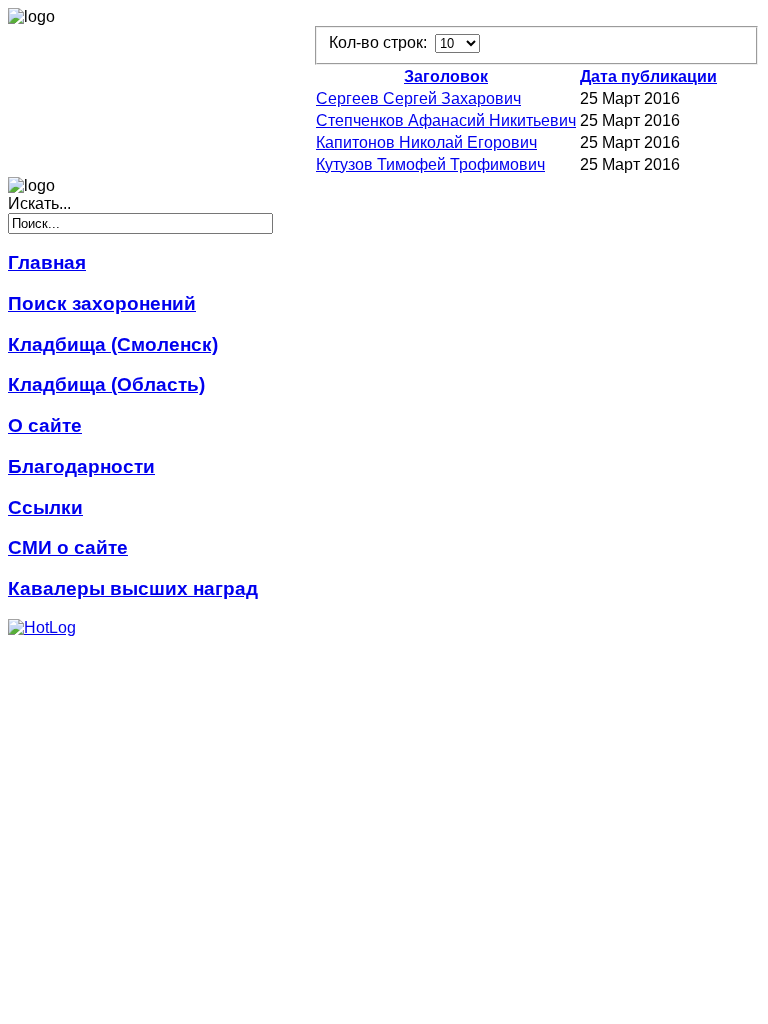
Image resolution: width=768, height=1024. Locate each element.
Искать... (39, 203)
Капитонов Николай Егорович (426, 142)
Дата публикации (648, 76)
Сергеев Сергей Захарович (418, 98)
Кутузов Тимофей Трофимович (430, 164)
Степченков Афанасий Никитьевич (446, 120)
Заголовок (446, 76)
